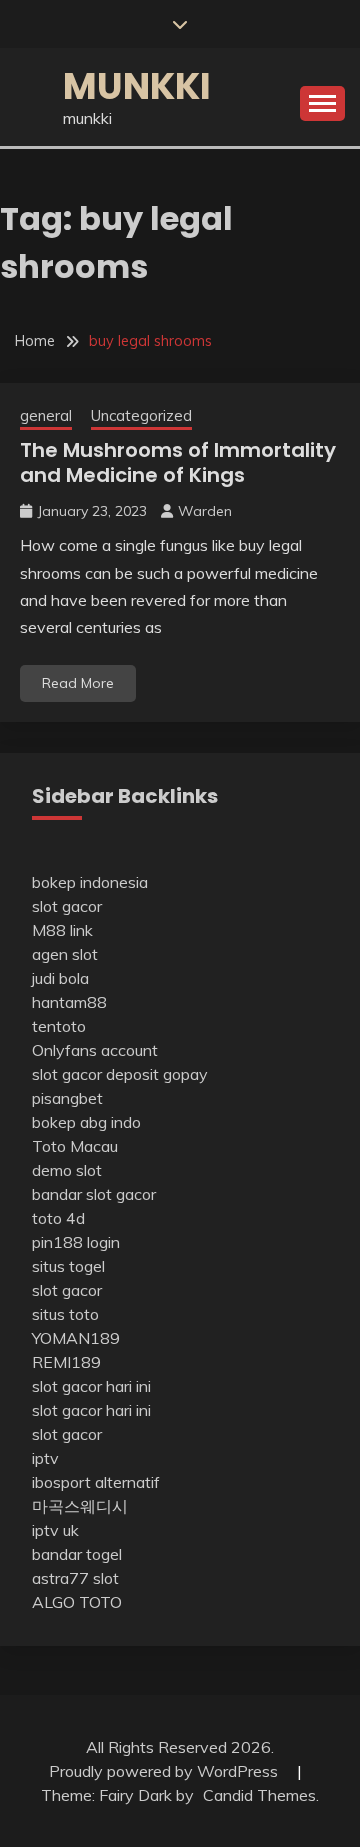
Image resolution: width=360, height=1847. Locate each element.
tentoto (59, 1026)
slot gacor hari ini (91, 1386)
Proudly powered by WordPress (165, 1771)
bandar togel (77, 1554)
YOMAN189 (76, 1338)
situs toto (65, 1314)
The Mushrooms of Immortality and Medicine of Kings (178, 462)
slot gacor (67, 906)
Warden (205, 511)
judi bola (60, 978)
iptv (45, 1458)
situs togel (68, 1266)
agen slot (65, 954)
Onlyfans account (95, 1050)
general (46, 415)
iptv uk (55, 1530)
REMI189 (66, 1362)
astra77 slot (75, 1578)
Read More (78, 683)
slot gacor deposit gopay (120, 1074)
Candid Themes (259, 1795)
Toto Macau (75, 1146)
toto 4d (58, 1218)
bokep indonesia (90, 882)
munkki (137, 86)
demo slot (67, 1170)
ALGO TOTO (77, 1602)
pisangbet (67, 1098)
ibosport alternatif (96, 1482)
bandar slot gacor (94, 1194)
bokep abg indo (86, 1122)
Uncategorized (141, 415)
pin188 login (76, 1242)
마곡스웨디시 (80, 1506)
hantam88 (69, 1002)
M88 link (62, 930)
